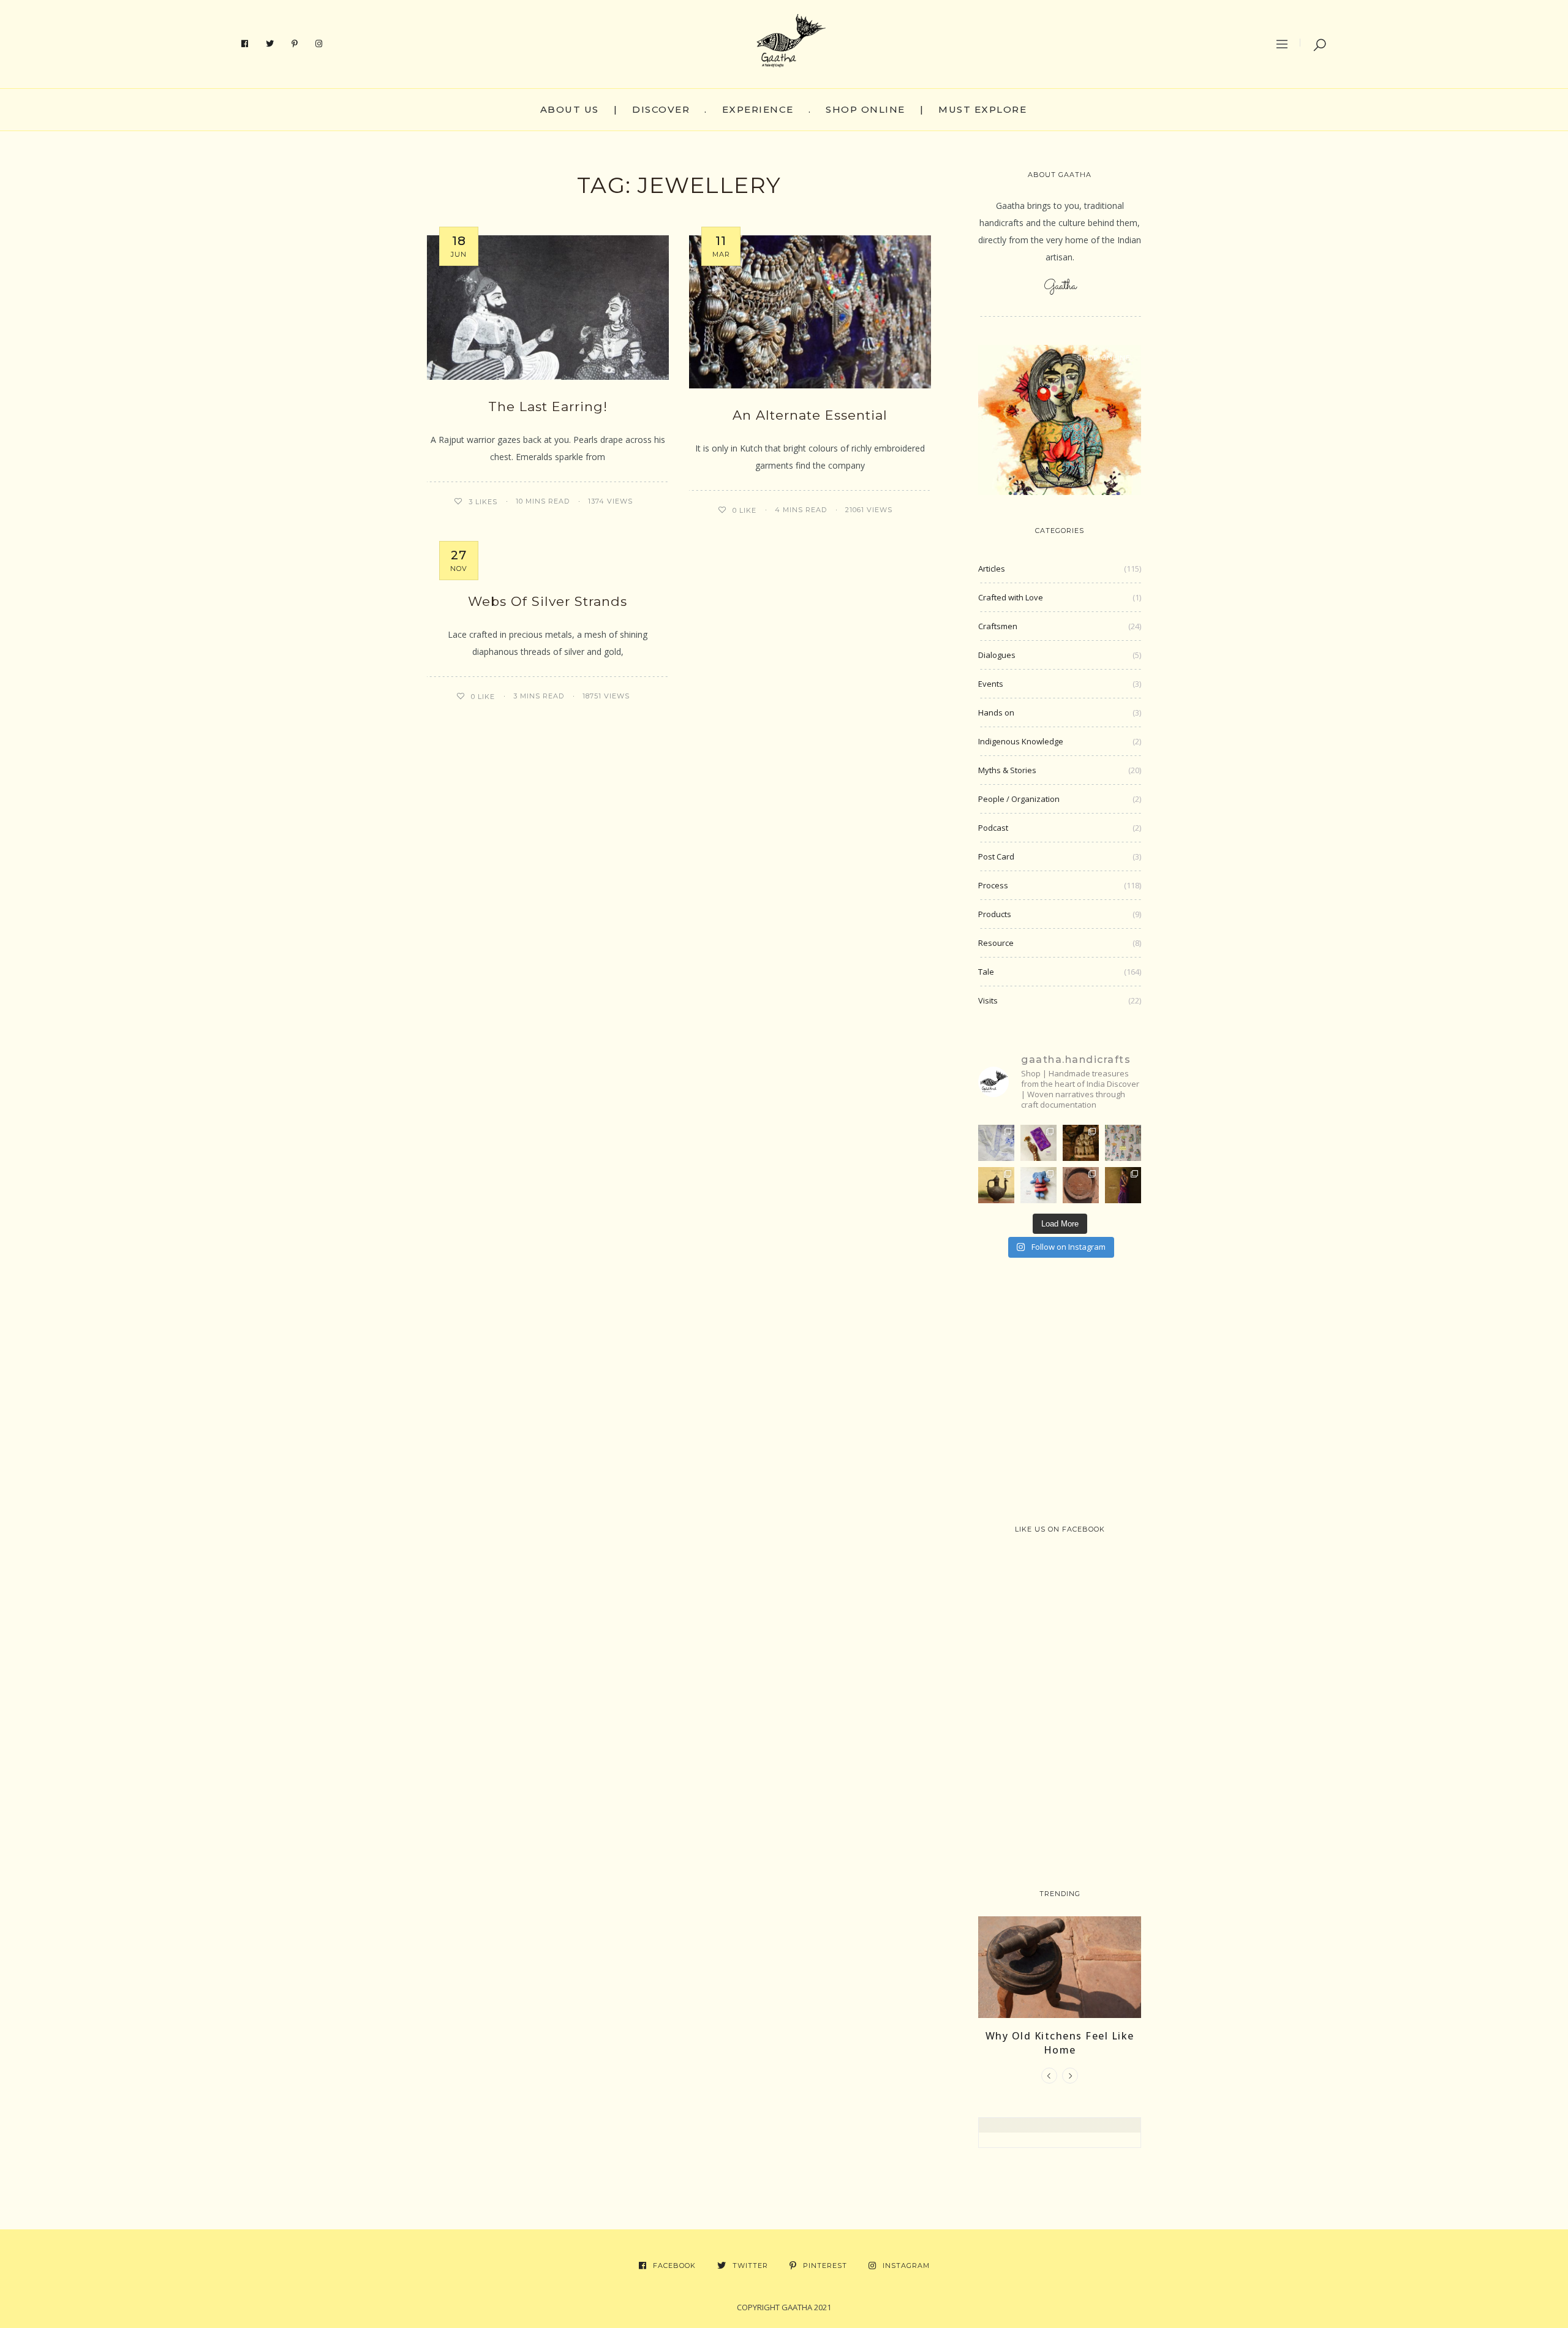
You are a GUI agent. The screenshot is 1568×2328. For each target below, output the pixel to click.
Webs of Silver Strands (548, 601)
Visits (988, 1000)
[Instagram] (319, 44)
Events (991, 684)
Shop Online (865, 109)
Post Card (996, 856)
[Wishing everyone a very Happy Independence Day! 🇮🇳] (1123, 1143)
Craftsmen (998, 626)
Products (995, 914)
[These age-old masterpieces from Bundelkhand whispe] (996, 1185)
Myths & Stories (1007, 770)
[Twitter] (270, 44)
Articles (992, 569)
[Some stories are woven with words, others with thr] (1123, 1185)
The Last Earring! (548, 406)
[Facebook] (245, 44)
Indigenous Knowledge (1021, 741)
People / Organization (1019, 799)
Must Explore (982, 109)
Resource (996, 943)
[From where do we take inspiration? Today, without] (1081, 1143)
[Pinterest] (295, 44)
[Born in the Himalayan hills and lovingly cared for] (1038, 1185)
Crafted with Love (1011, 597)
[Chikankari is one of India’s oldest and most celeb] (996, 1143)
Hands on (996, 712)
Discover (661, 109)
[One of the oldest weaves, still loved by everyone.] (1038, 1143)
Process (993, 885)
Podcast (993, 828)
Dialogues (997, 655)
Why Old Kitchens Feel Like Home (1060, 2043)
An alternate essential (810, 415)
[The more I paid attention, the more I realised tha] (1081, 1185)
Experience (758, 109)
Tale (986, 972)
